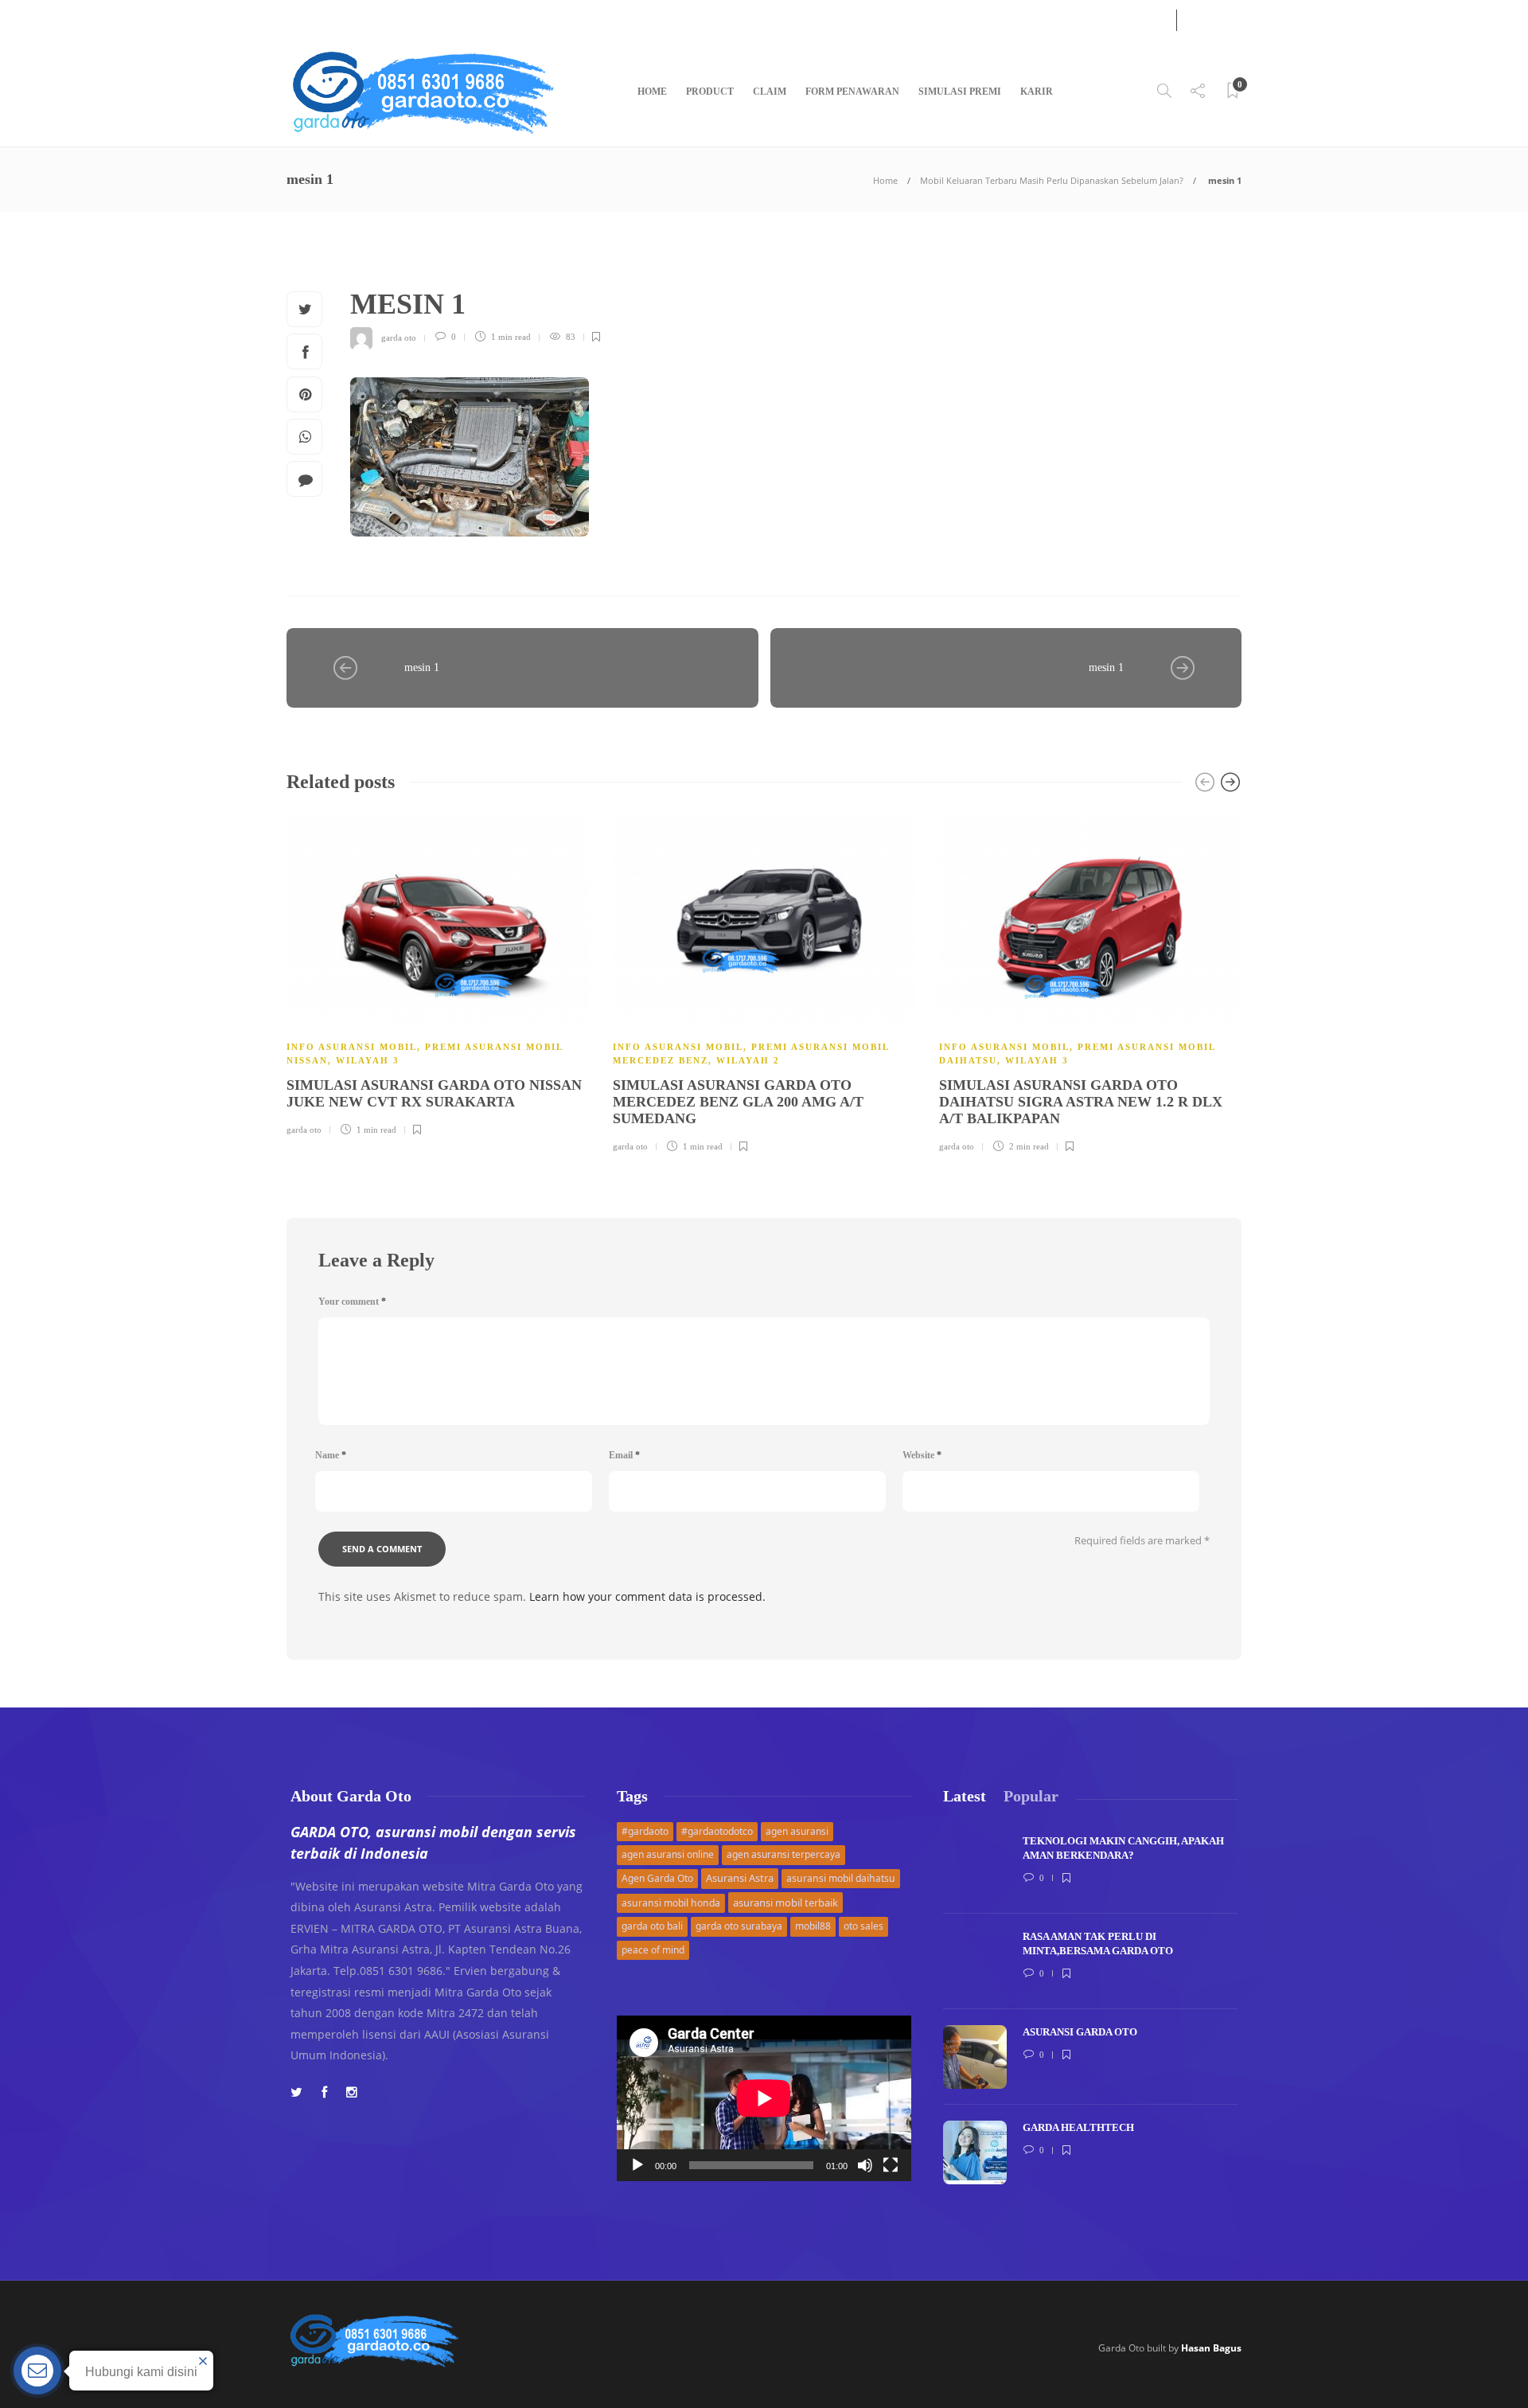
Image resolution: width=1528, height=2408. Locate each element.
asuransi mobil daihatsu (841, 1878)
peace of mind (653, 1950)
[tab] (965, 1796)
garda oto (399, 337)
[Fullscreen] (891, 2165)
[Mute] (865, 2165)
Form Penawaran (852, 92)
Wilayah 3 (368, 1060)
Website (922, 1455)
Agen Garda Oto (657, 1878)
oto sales (863, 1926)
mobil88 (813, 1926)
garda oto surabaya (739, 1926)
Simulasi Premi (960, 92)
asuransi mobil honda (671, 1903)
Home (652, 92)
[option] (438, 974)
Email (624, 1455)
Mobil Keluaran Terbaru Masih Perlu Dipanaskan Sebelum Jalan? (1052, 180)
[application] (764, 2098)
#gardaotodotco (717, 1831)
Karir (1037, 92)
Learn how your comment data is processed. (647, 1596)
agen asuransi (797, 1831)
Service (360, 18)
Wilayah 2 (748, 1060)
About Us (306, 18)
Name (331, 1455)
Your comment (352, 1302)
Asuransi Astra (740, 1878)
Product (710, 92)
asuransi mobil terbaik (785, 1903)
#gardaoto (645, 1831)
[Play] (637, 2165)
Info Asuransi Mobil (352, 1047)
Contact (409, 18)
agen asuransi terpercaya (783, 1854)
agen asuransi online (668, 1854)
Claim (770, 92)
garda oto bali (652, 1926)
